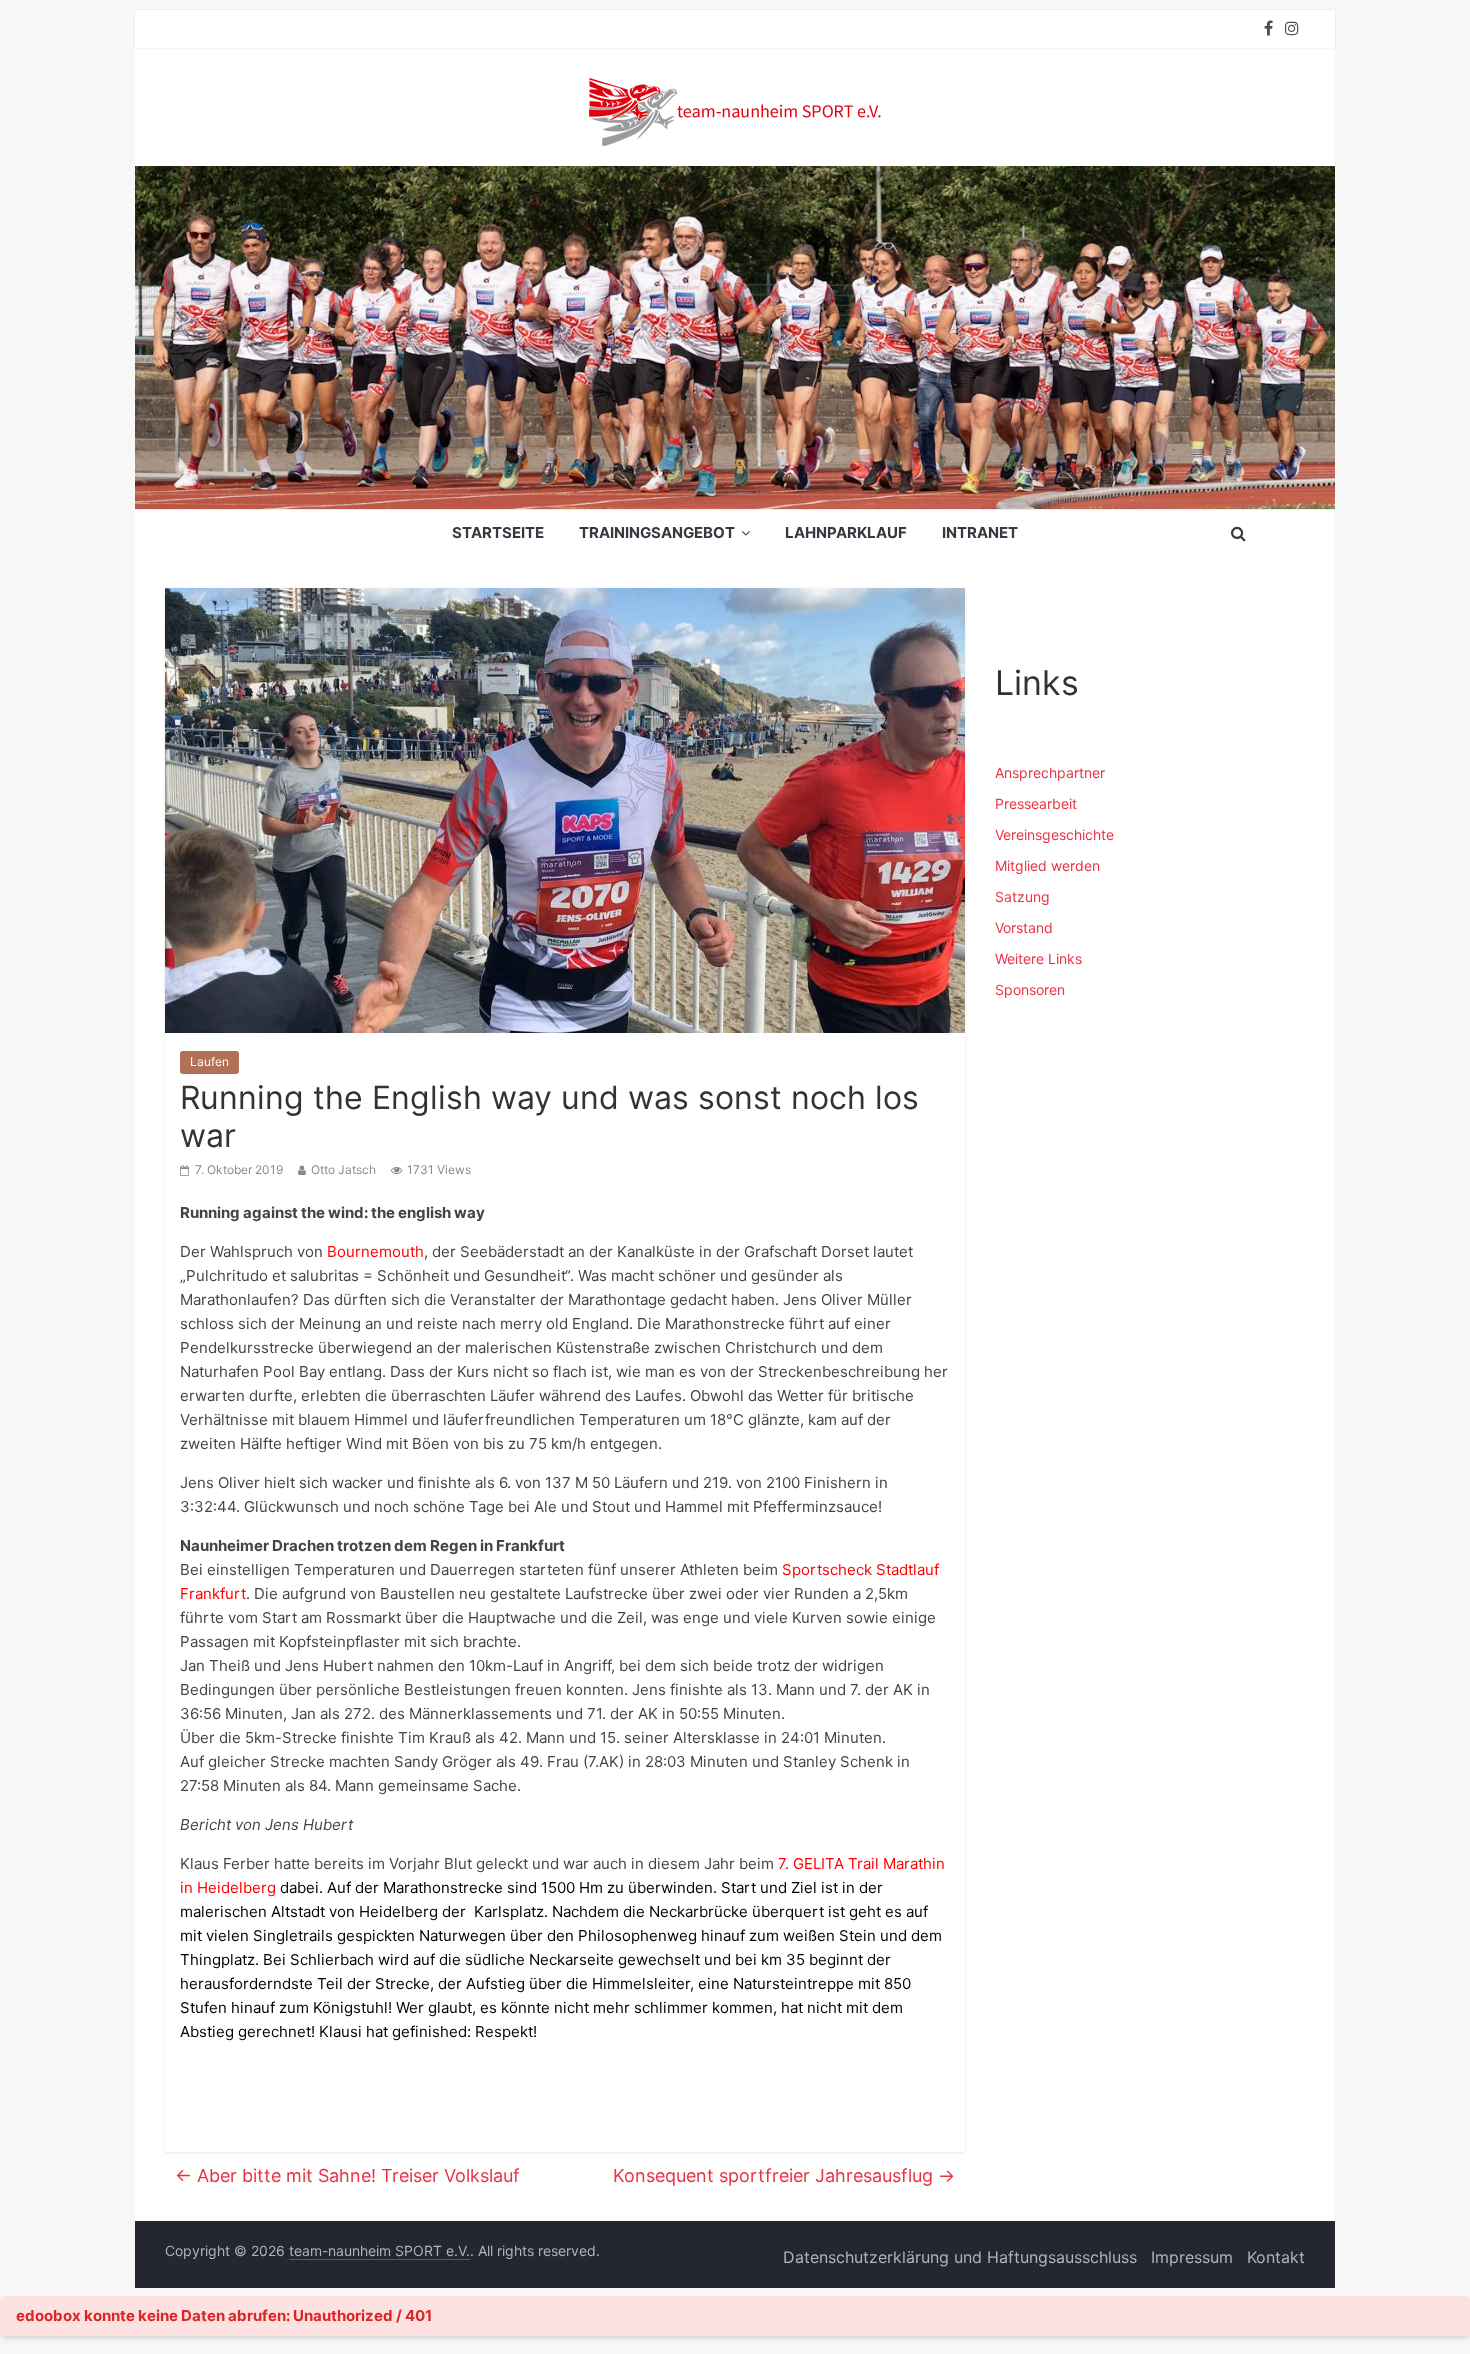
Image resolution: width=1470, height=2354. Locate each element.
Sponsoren (1030, 989)
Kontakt (1276, 2257)
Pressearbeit (1036, 803)
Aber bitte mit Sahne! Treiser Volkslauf (347, 2175)
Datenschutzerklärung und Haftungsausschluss (960, 2257)
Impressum (1192, 2257)
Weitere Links (1038, 958)
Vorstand (1024, 927)
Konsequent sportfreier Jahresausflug (784, 2175)
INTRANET (980, 532)
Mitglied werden (1047, 865)
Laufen (209, 1061)
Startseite (498, 532)
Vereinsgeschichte (1054, 834)
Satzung (1022, 896)
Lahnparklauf (846, 532)
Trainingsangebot (657, 532)
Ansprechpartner (1050, 772)
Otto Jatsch (343, 1169)
